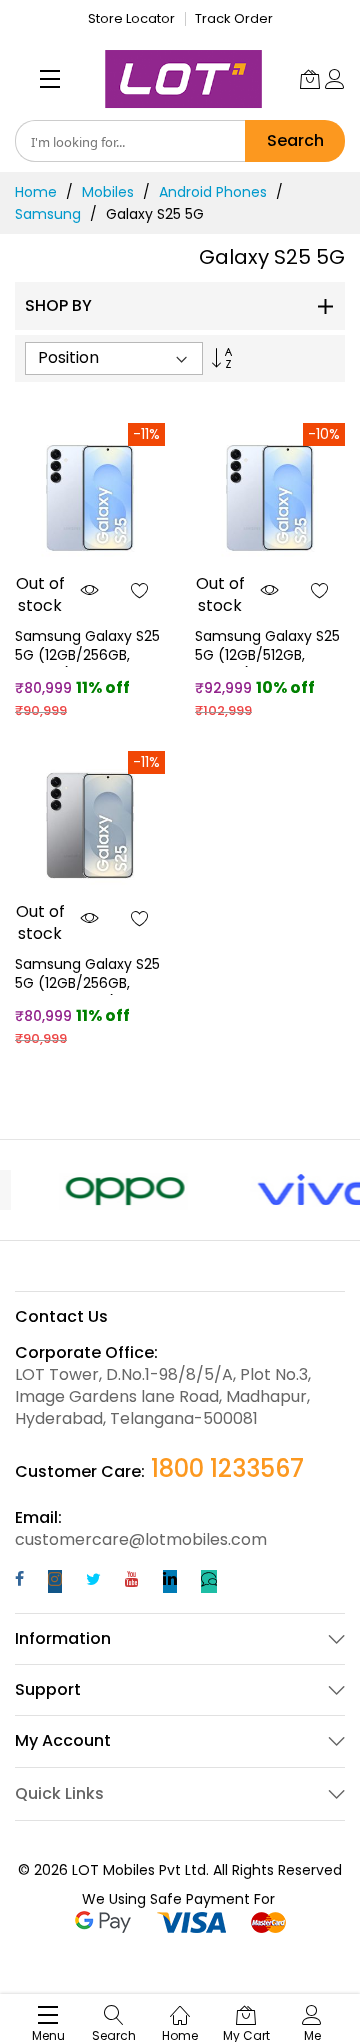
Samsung (48, 214)
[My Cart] (310, 79)
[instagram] (55, 1581)
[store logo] (184, 79)
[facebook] (19, 1581)
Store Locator (131, 18)
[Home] (180, 2004)
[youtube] (132, 1581)
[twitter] (93, 1581)
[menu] (50, 79)
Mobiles (108, 192)
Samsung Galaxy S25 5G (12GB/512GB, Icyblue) (267, 655)
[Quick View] (90, 590)
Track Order (234, 18)
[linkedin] (170, 1581)
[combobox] (130, 141)
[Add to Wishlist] (140, 590)
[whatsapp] (209, 1581)
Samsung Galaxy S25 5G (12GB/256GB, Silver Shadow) (87, 983)
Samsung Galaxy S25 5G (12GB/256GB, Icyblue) (87, 655)
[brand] (97, 1190)
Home (36, 192)
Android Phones (213, 192)
